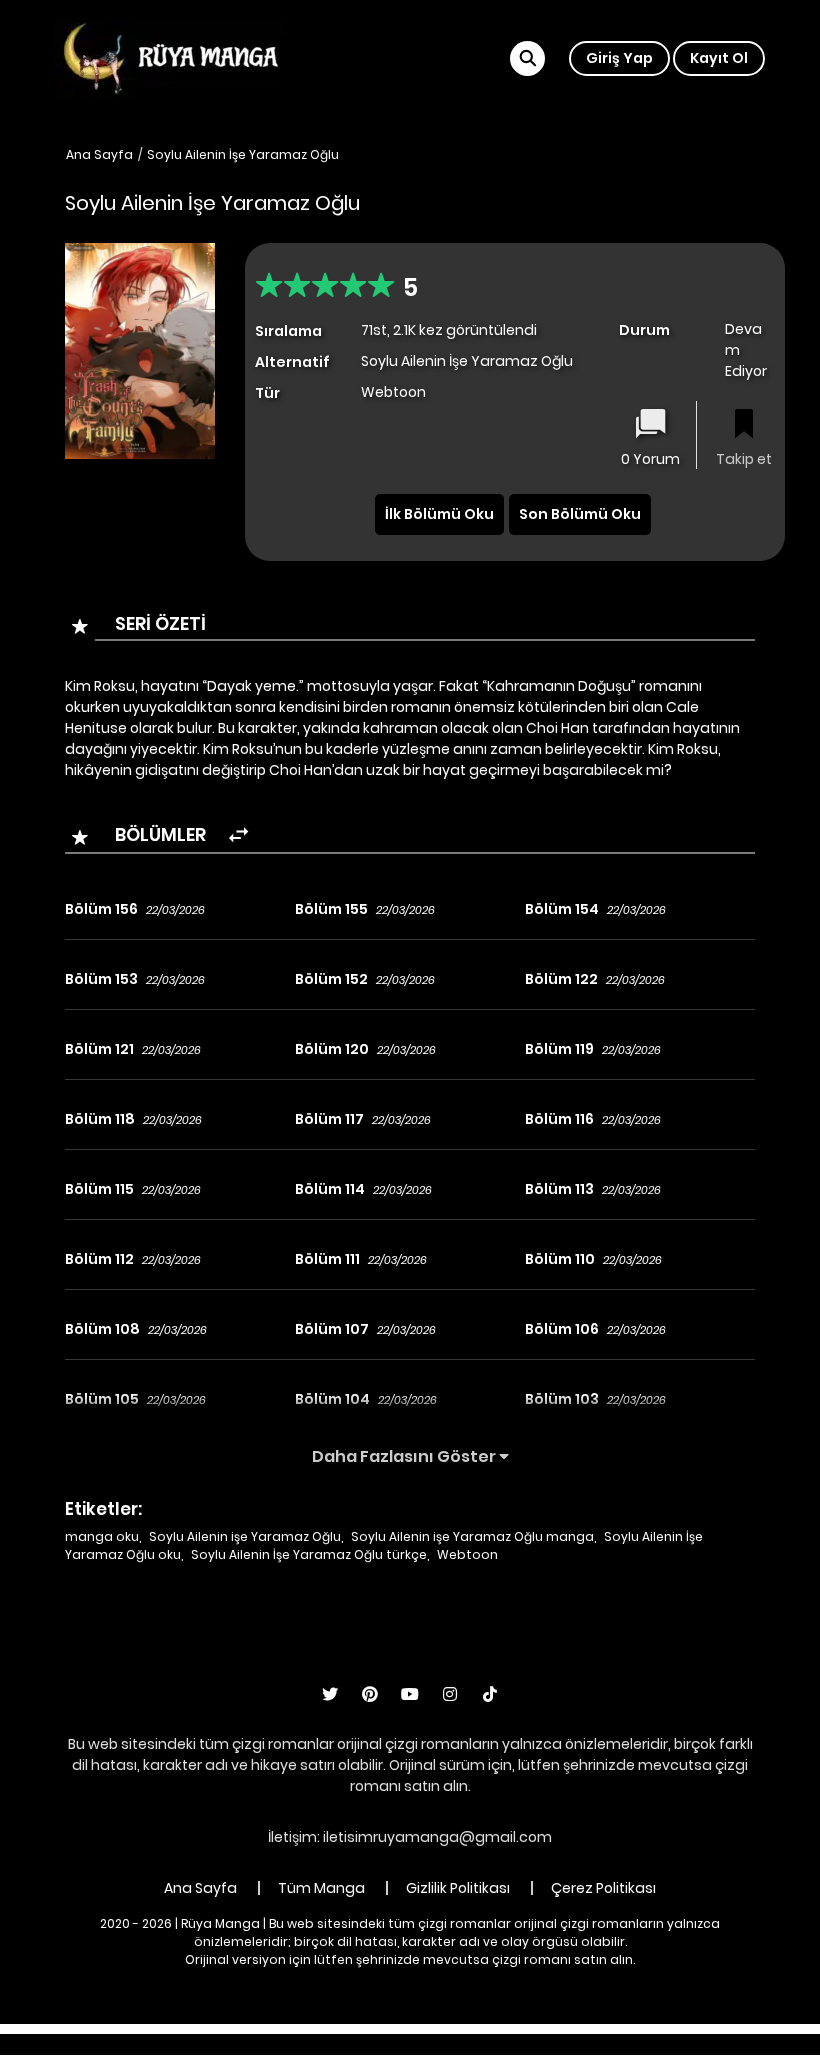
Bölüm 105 (102, 1399)
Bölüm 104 (332, 1399)
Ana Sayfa (99, 154)
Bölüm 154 (562, 909)
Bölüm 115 (99, 1189)
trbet (586, 2044)
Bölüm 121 (99, 1049)
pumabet (520, 2044)
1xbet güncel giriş (122, 2044)
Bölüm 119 (559, 1049)
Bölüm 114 (330, 1189)
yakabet (442, 2044)
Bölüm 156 (101, 909)
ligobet (220, 2044)
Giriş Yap (619, 58)
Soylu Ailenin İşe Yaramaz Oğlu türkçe (309, 1554)
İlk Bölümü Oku (439, 514)
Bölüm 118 (100, 1119)
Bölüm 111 (327, 1259)
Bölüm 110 (560, 1259)
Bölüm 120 (332, 1049)
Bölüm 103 (562, 1399)
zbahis (374, 2044)
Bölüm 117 (329, 1119)
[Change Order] (238, 835)
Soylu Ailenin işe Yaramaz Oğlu (245, 1536)
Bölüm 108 (102, 1329)
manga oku (102, 1536)
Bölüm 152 (331, 979)
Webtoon (467, 1554)
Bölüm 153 (101, 979)
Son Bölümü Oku (580, 514)
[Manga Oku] (170, 57)
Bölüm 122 (561, 979)
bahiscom (722, 2044)
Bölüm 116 (559, 1119)
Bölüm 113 (559, 1189)
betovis (645, 2044)
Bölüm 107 (332, 1329)
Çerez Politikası (603, 1888)
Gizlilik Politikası (458, 1888)
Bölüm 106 (562, 1329)
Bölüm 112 (99, 1259)
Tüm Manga (321, 1888)
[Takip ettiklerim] (744, 425)
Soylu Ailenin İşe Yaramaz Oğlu (243, 154)
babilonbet (298, 2044)
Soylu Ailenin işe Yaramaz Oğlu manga (472, 1536)
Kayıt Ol (719, 58)
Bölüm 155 (331, 909)
